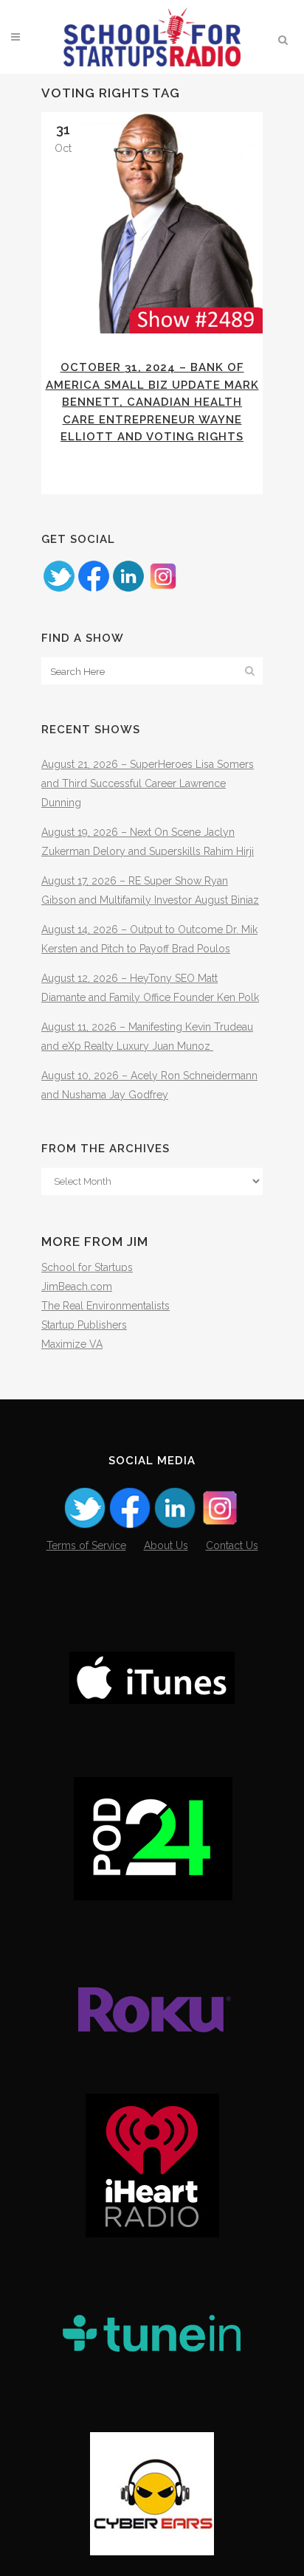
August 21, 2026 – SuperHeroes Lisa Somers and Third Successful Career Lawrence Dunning (148, 783)
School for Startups (87, 1267)
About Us (166, 1545)
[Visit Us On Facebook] (93, 589)
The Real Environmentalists (106, 1306)
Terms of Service (86, 1545)
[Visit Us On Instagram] (163, 589)
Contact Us (232, 1545)
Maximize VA (72, 1344)
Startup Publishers (84, 1325)
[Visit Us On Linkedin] (128, 589)
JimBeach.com (77, 1287)
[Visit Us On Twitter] (59, 589)
